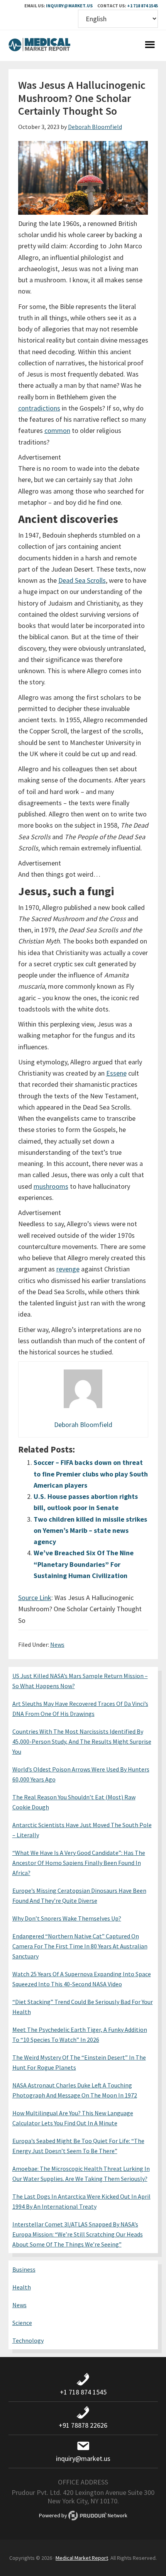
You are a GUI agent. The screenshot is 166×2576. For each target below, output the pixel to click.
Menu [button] (150, 46)
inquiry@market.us (69, 6)
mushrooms (51, 1186)
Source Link (35, 1598)
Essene (116, 1073)
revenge (68, 1269)
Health (22, 2287)
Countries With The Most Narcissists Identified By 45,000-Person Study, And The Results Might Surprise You (82, 1741)
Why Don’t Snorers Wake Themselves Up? (67, 1918)
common (57, 430)
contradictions (39, 408)
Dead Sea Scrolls (82, 580)
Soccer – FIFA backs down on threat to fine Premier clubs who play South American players (91, 1474)
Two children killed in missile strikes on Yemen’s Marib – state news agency (90, 1531)
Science (22, 2323)
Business (24, 2269)
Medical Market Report (39, 46)
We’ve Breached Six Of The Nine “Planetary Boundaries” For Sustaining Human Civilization (84, 1564)
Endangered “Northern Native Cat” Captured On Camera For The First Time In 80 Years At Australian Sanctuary (80, 1946)
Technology (28, 2340)
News (57, 1644)
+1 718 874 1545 (142, 6)
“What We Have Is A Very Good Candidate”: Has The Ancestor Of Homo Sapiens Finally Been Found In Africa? (79, 1863)
